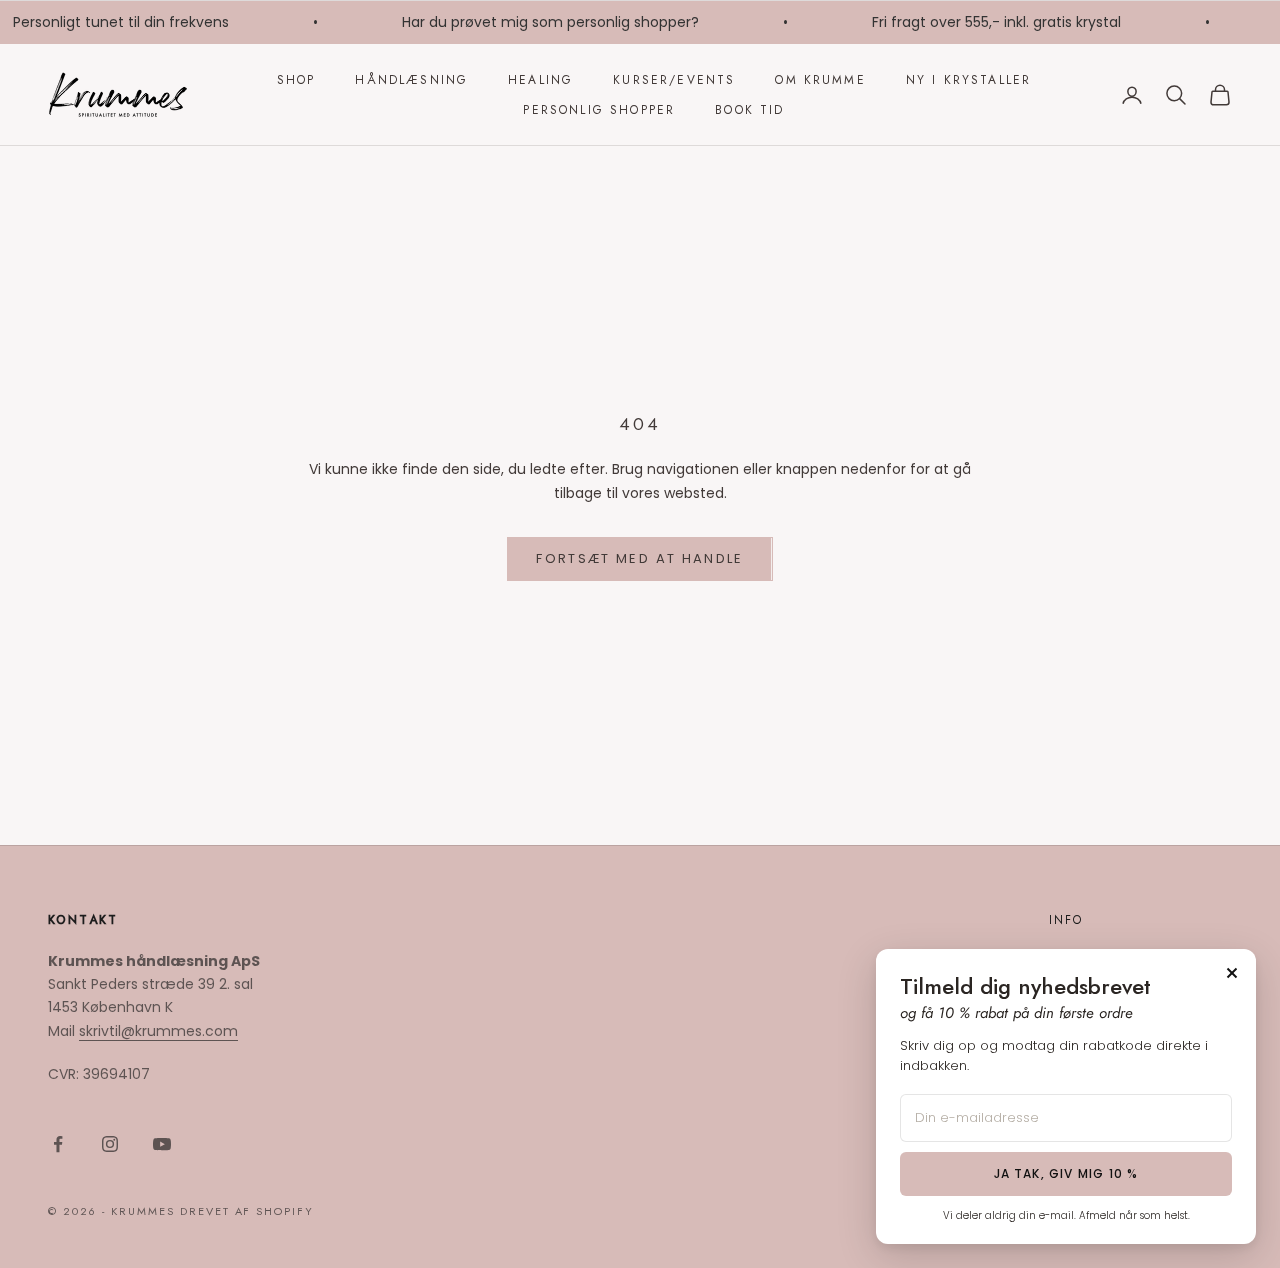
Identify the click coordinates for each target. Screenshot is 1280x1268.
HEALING (540, 80)
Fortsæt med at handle (639, 558)
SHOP (296, 80)
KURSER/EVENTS (674, 80)
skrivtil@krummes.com (158, 1031)
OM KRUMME (820, 80)
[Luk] (1232, 973)
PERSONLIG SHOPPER (599, 110)
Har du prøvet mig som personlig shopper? (545, 22)
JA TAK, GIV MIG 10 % (1066, 1173)
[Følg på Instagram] (110, 1144)
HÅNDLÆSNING (411, 80)
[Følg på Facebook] (58, 1144)
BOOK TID (749, 110)
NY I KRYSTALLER (968, 80)
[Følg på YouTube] (162, 1144)
